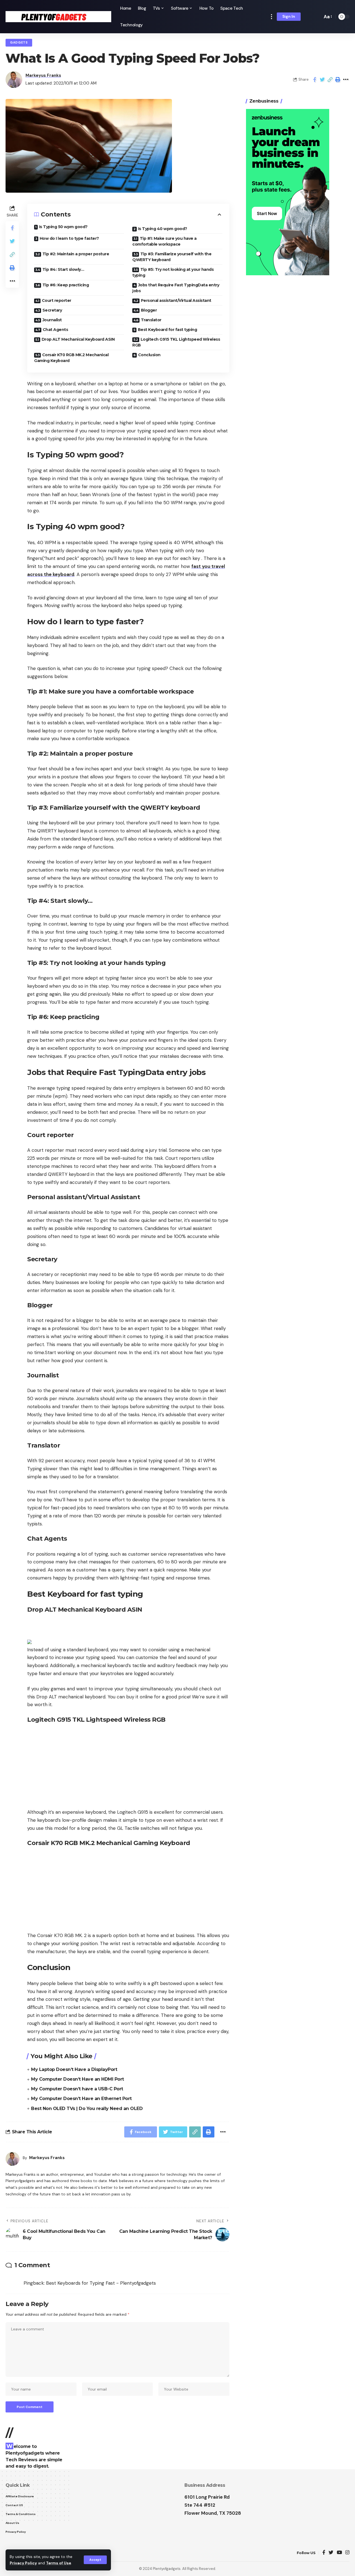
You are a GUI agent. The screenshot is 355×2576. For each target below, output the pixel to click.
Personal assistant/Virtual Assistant (176, 300)
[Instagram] (347, 2553)
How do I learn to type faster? (69, 238)
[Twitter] (331, 2553)
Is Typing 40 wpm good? (163, 229)
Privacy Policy (23, 2563)
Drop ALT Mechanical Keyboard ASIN (78, 339)
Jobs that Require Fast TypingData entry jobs (176, 288)
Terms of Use (59, 2563)
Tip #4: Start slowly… (63, 269)
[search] (317, 17)
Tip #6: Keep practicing (66, 285)
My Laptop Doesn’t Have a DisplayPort (74, 2069)
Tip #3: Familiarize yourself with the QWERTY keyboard (172, 257)
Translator (151, 320)
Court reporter (57, 300)
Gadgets (19, 43)
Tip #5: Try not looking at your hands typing (173, 272)
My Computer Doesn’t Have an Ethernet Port (81, 2099)
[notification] (309, 17)
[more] (272, 17)
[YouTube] (339, 2553)
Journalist (52, 320)
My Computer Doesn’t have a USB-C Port (77, 2089)
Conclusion (149, 355)
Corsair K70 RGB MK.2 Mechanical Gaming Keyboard (71, 358)
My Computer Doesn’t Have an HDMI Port (78, 2079)
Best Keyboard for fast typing (168, 330)
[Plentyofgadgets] (58, 17)
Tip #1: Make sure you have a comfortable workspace (164, 241)
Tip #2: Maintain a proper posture (76, 254)
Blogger (149, 310)
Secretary (52, 310)
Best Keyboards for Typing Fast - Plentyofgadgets (101, 2283)
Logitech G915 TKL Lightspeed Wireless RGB (176, 342)
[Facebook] (324, 2553)
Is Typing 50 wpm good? (63, 227)
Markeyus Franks (43, 75)
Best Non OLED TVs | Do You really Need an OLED (87, 2109)
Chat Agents (55, 330)
